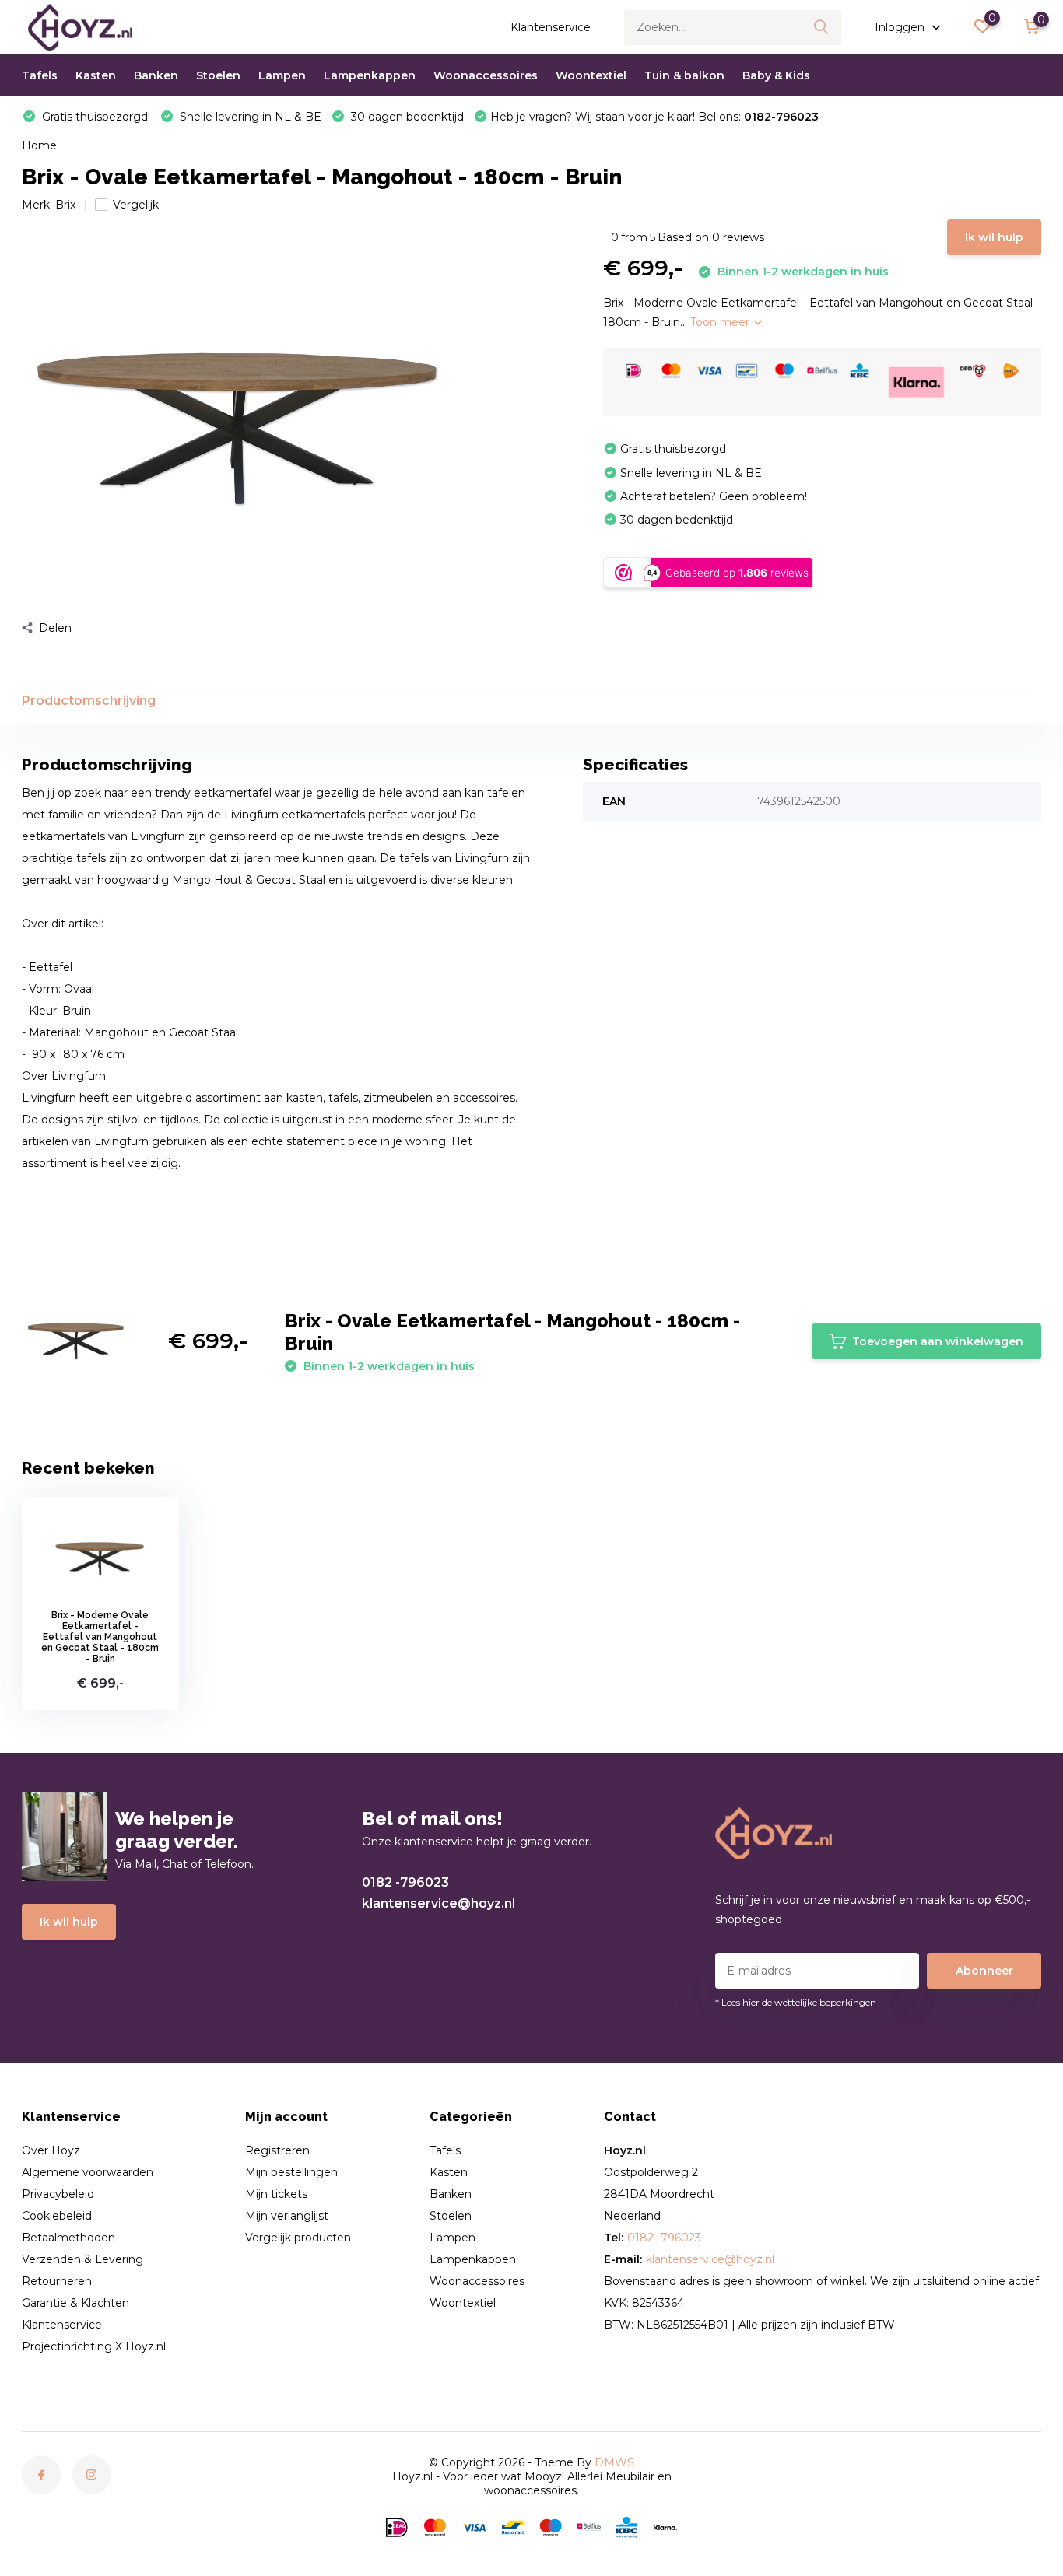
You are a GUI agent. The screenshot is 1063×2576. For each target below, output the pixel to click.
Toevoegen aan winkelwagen (938, 1341)
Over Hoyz (51, 2150)
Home (39, 145)
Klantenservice (551, 27)
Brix (65, 205)
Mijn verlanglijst (287, 2216)
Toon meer (721, 322)
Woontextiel (591, 75)
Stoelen (218, 75)
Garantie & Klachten (75, 2303)
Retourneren (57, 2281)
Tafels (40, 75)
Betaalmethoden (68, 2238)
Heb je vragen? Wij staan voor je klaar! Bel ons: (654, 117)
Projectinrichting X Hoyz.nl (94, 2346)
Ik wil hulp (994, 237)
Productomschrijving (89, 701)
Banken (156, 75)
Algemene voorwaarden (88, 2172)
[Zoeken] (822, 28)
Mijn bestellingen (291, 2172)
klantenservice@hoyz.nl (439, 1903)
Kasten (96, 75)
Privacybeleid (58, 2194)
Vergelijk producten (298, 2238)
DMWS (614, 2462)
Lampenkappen (370, 75)
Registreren (277, 2150)
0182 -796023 (405, 1882)
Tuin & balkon (684, 75)
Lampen (282, 75)
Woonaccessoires (486, 75)
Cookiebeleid (57, 2216)
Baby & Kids (776, 75)
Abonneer (984, 1971)
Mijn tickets (276, 2194)
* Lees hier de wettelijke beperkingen (796, 2002)
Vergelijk (136, 205)
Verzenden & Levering (82, 2259)
